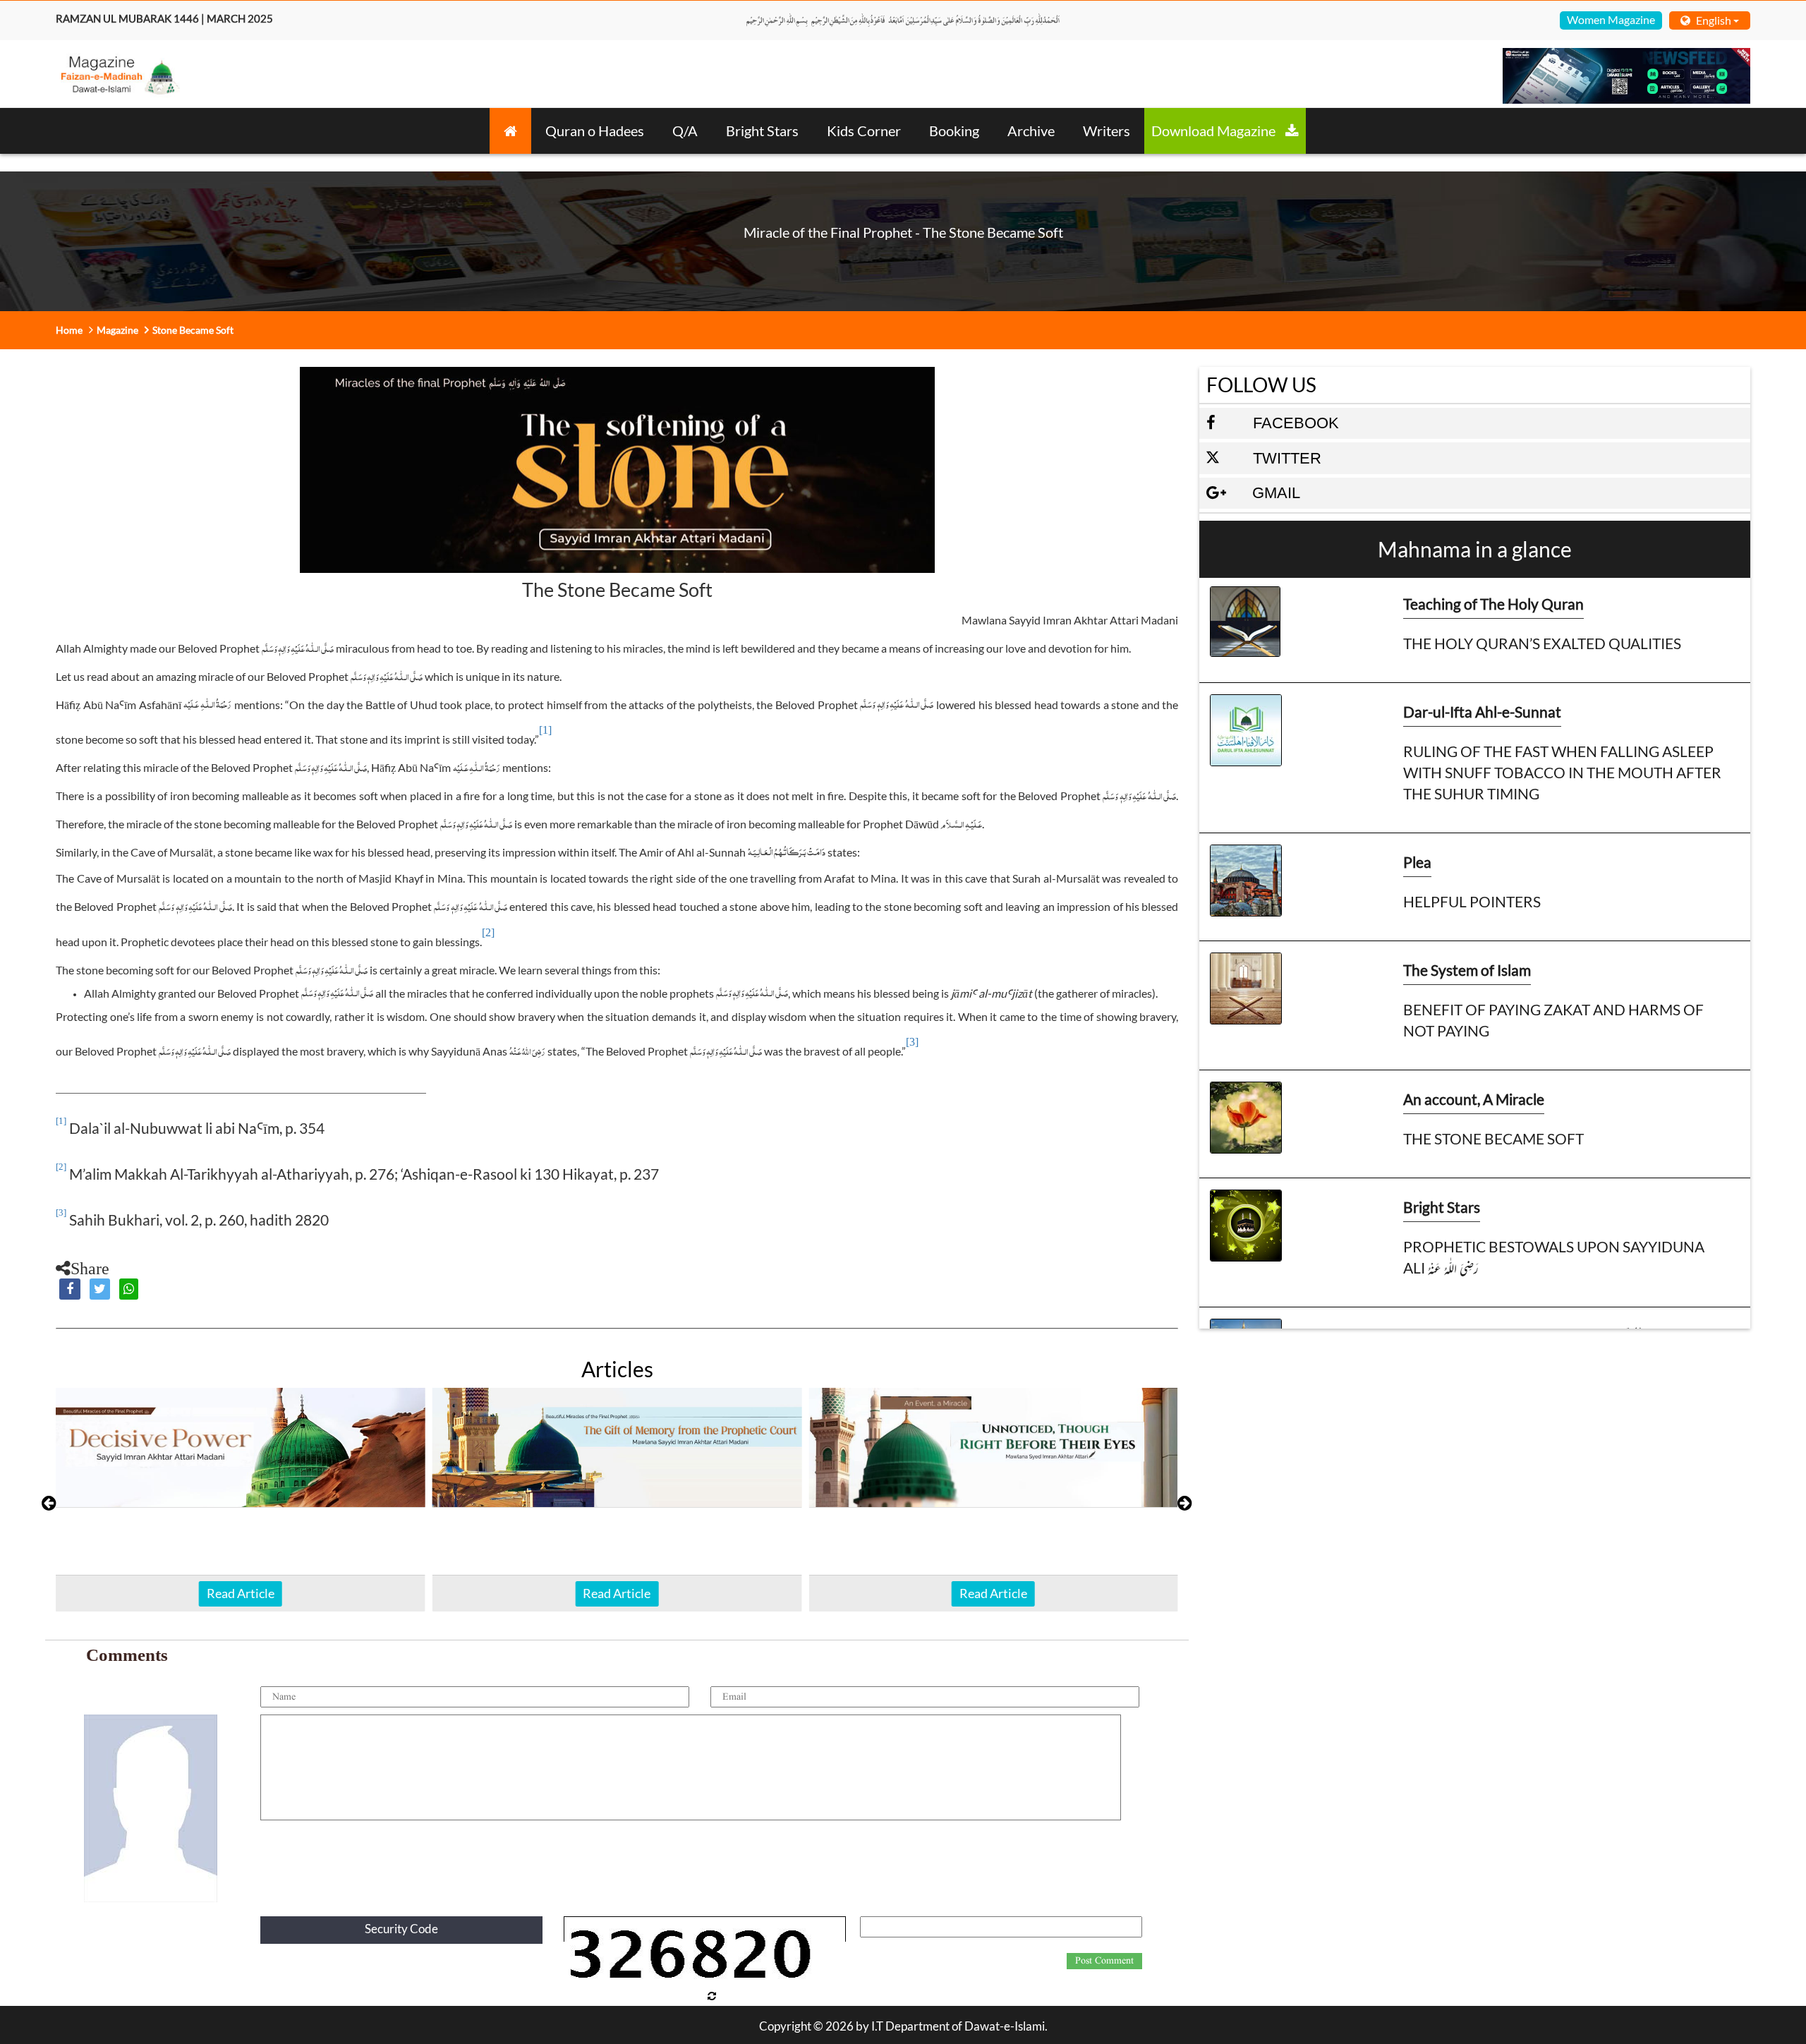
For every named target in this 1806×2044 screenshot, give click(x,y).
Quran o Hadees (595, 131)
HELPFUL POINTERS (1472, 901)
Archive (1031, 131)
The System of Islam (1467, 970)
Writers (1107, 131)
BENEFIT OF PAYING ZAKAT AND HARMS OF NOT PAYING (1553, 1020)
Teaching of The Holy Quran (1493, 604)
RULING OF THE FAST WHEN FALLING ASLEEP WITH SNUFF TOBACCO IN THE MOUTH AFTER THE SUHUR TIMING (1562, 772)
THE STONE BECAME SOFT (1493, 1138)
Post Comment (1104, 1961)
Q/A (685, 131)
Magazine (117, 330)
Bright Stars (762, 131)
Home (69, 330)
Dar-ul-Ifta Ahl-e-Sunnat (1482, 712)
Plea (1417, 862)
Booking (954, 131)
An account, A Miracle (1474, 1099)
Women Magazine (1611, 19)
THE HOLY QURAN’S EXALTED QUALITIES (1542, 643)
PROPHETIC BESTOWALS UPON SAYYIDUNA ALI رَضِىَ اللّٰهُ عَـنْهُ (1554, 1257)
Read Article (241, 1593)
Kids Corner (864, 131)
